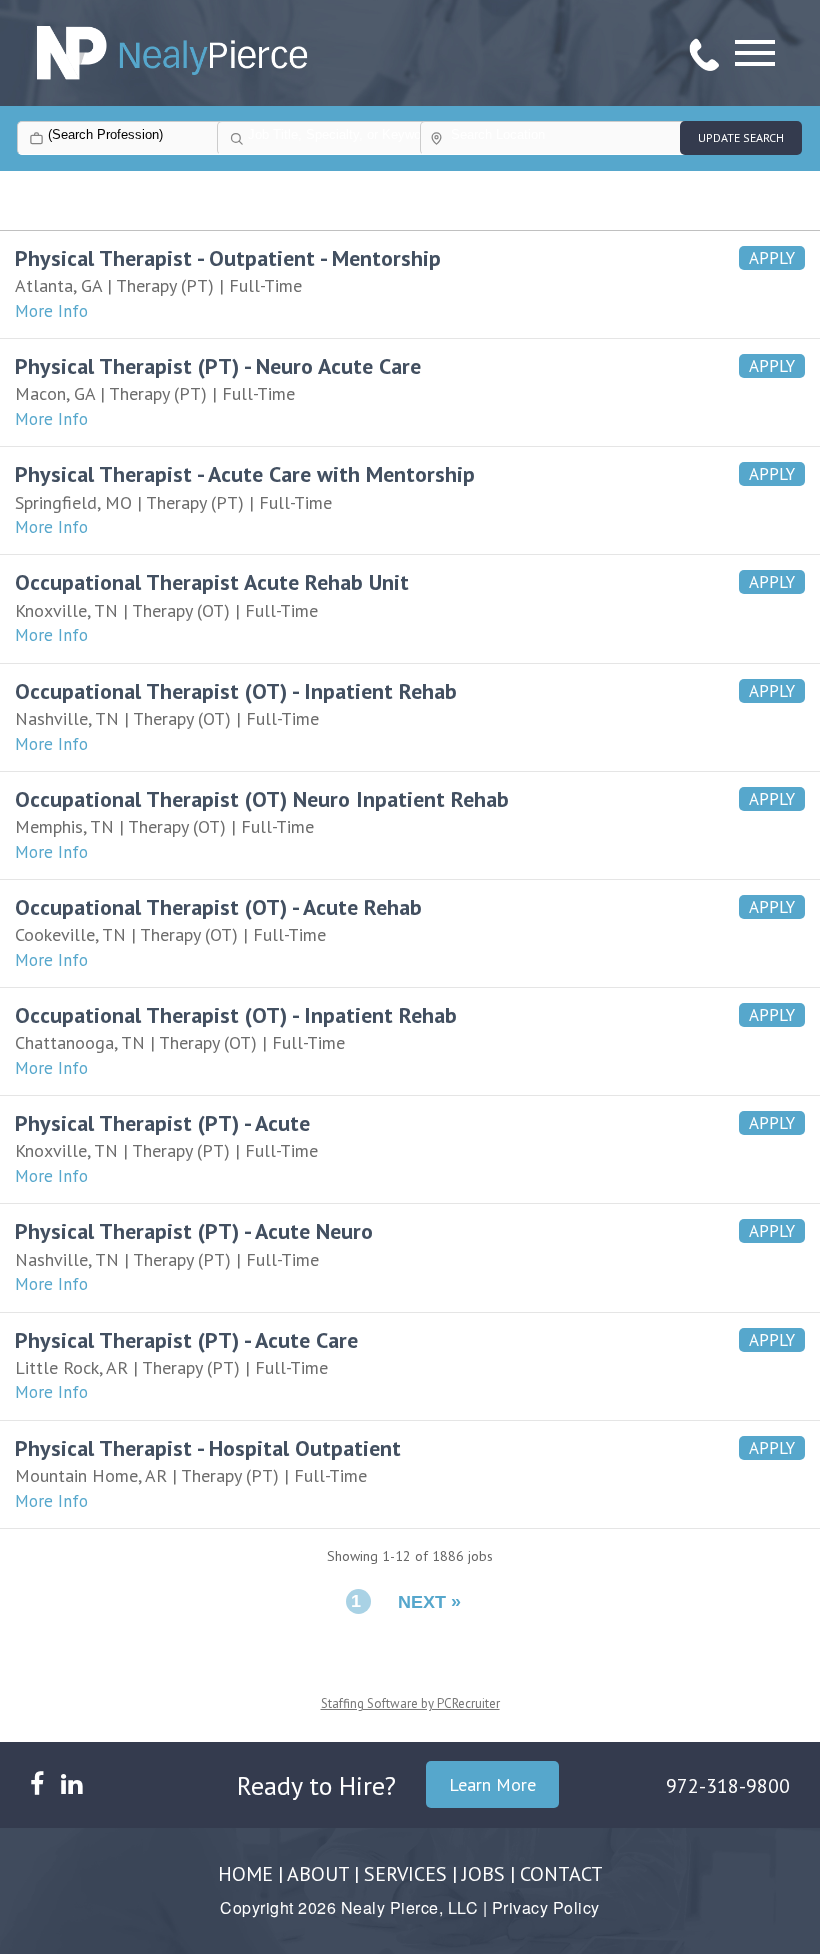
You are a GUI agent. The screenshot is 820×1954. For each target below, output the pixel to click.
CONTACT (561, 1874)
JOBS (483, 1874)
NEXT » (429, 1602)
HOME (245, 1874)
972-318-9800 (728, 1786)
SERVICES (405, 1874)
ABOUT (318, 1874)
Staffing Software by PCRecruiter (410, 1703)
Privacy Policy (546, 1907)
